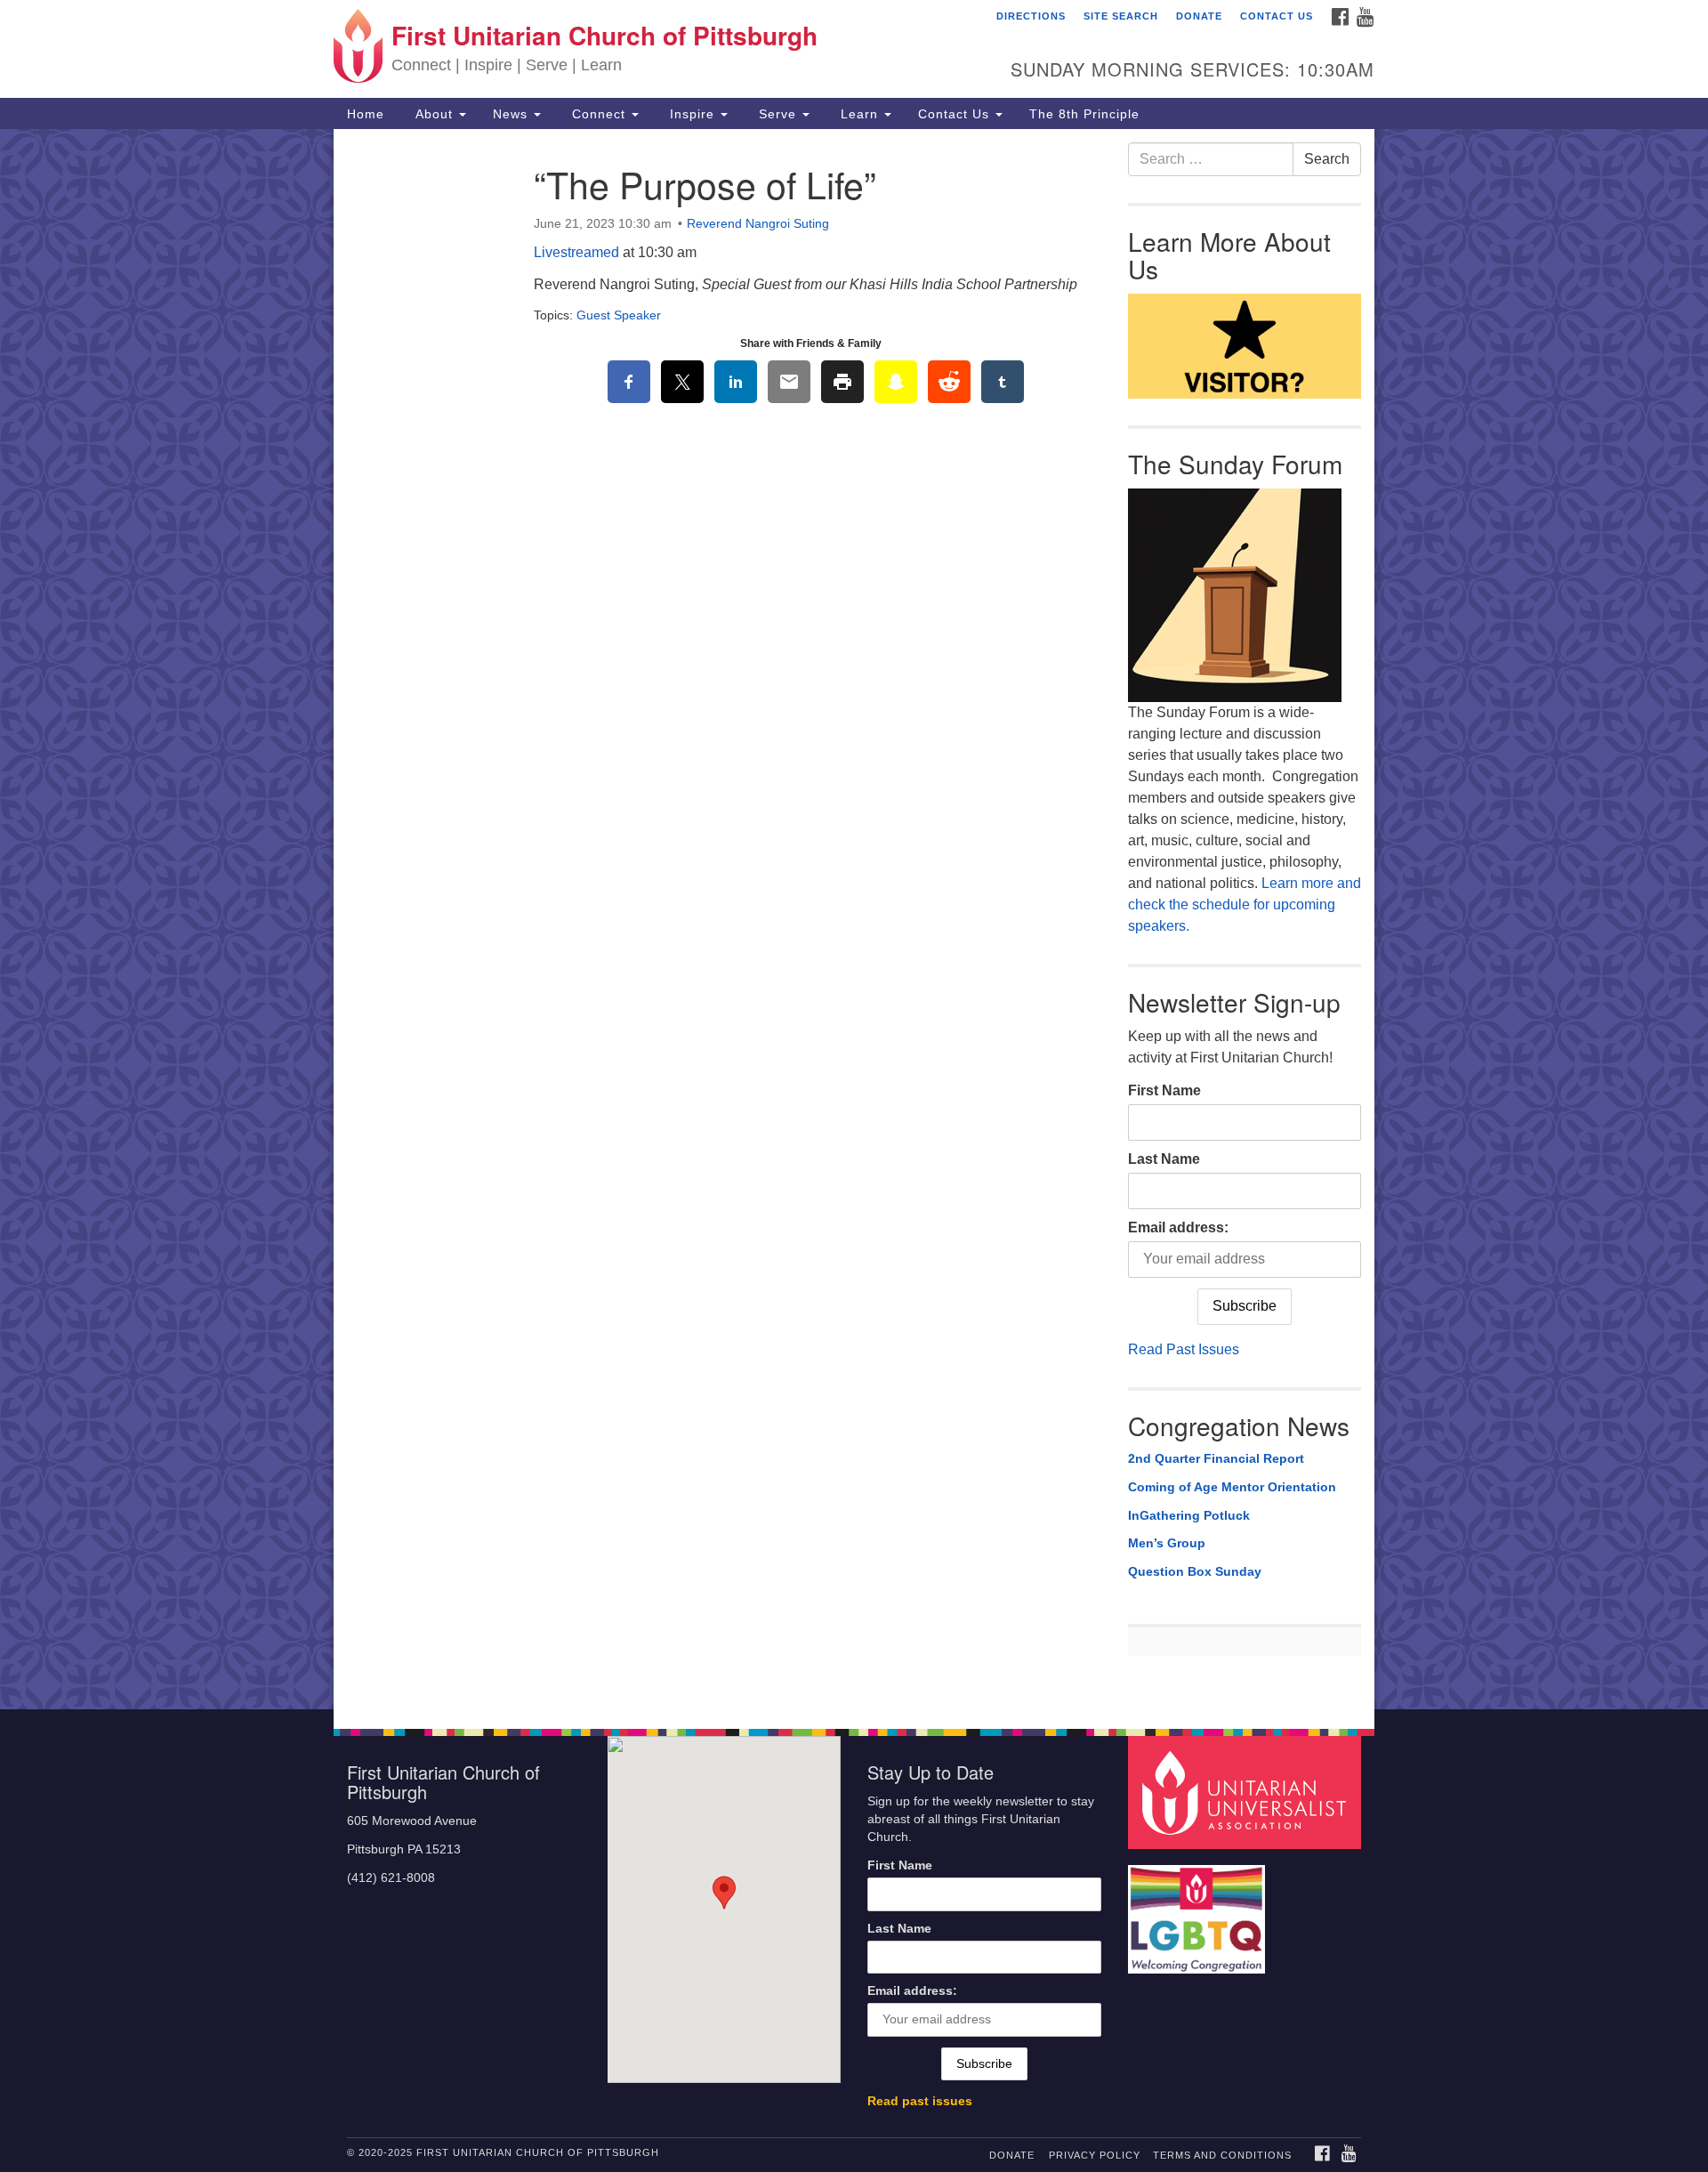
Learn (859, 114)
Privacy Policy (1095, 2155)
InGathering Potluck (1189, 1515)
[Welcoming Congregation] (1199, 1911)
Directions (1031, 16)
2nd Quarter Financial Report (1216, 1458)
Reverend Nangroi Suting (758, 223)
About (434, 114)
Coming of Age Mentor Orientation (1232, 1487)
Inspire (692, 114)
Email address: (1178, 1227)
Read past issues (920, 2101)
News (512, 114)
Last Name (1164, 1159)
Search (1327, 159)
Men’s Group (1167, 1543)
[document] (854, 919)
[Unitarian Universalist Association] (1247, 1792)
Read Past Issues (1184, 1349)
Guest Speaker (619, 315)
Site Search (1121, 16)
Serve (777, 114)
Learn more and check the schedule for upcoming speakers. (1245, 904)
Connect (599, 114)
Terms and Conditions (1222, 2155)
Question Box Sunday (1195, 1571)
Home (366, 114)
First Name (1164, 1090)
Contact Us (1277, 16)
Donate (1199, 16)
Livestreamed (576, 252)
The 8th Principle (1084, 114)
